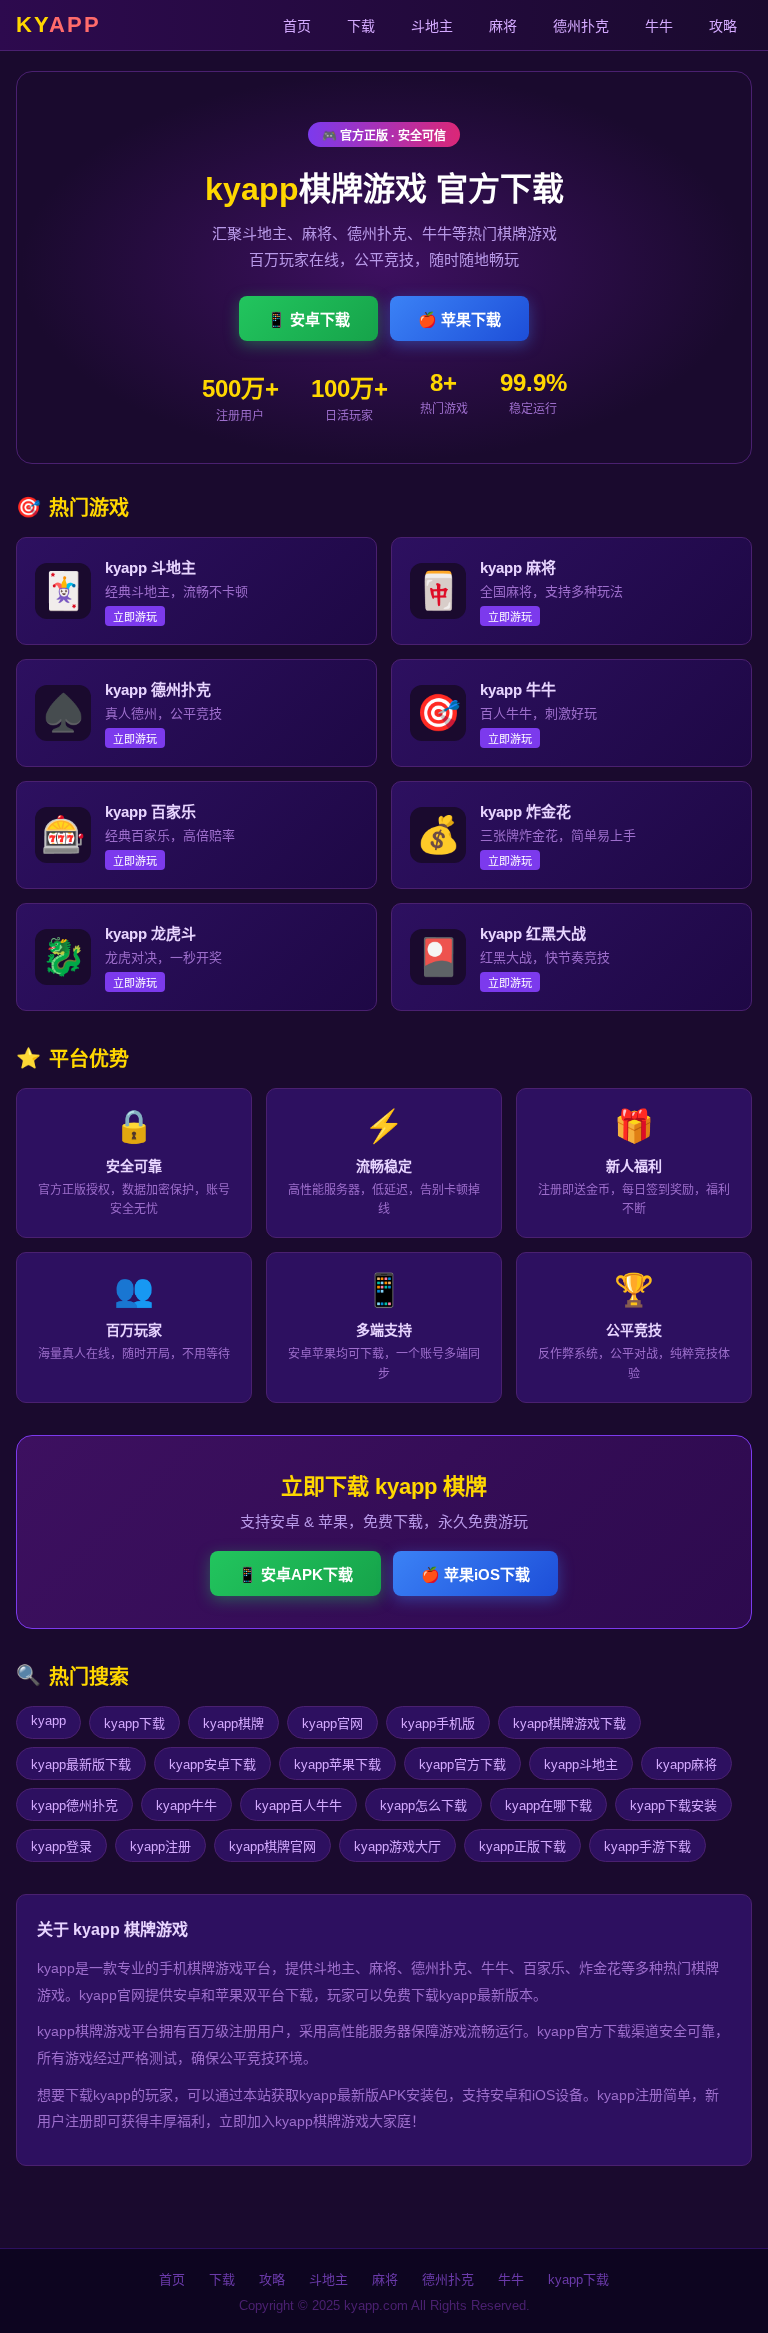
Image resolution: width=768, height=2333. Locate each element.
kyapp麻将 (686, 1764)
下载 (361, 26)
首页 (297, 26)
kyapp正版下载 (522, 1846)
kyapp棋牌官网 (272, 1846)
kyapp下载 (134, 1723)
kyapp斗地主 (581, 1764)
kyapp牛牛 (186, 1805)
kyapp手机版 (438, 1723)
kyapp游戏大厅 (397, 1846)
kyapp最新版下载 (81, 1764)
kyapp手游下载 (647, 1846)
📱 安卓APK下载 (295, 1574)
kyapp (48, 1720)
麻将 (503, 26)
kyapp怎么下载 (423, 1805)
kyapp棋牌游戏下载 (569, 1723)
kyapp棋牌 (233, 1723)
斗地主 (432, 26)
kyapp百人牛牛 (298, 1805)
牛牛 (659, 26)
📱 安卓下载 (308, 319)
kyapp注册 (160, 1846)
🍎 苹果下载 (459, 319)
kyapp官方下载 (462, 1764)
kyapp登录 (61, 1846)
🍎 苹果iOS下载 (475, 1574)
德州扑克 (581, 26)
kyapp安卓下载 (212, 1764)
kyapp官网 (332, 1723)
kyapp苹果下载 (337, 1764)
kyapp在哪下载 (548, 1805)
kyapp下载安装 (673, 1805)
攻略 (723, 26)
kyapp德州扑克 (74, 1805)
